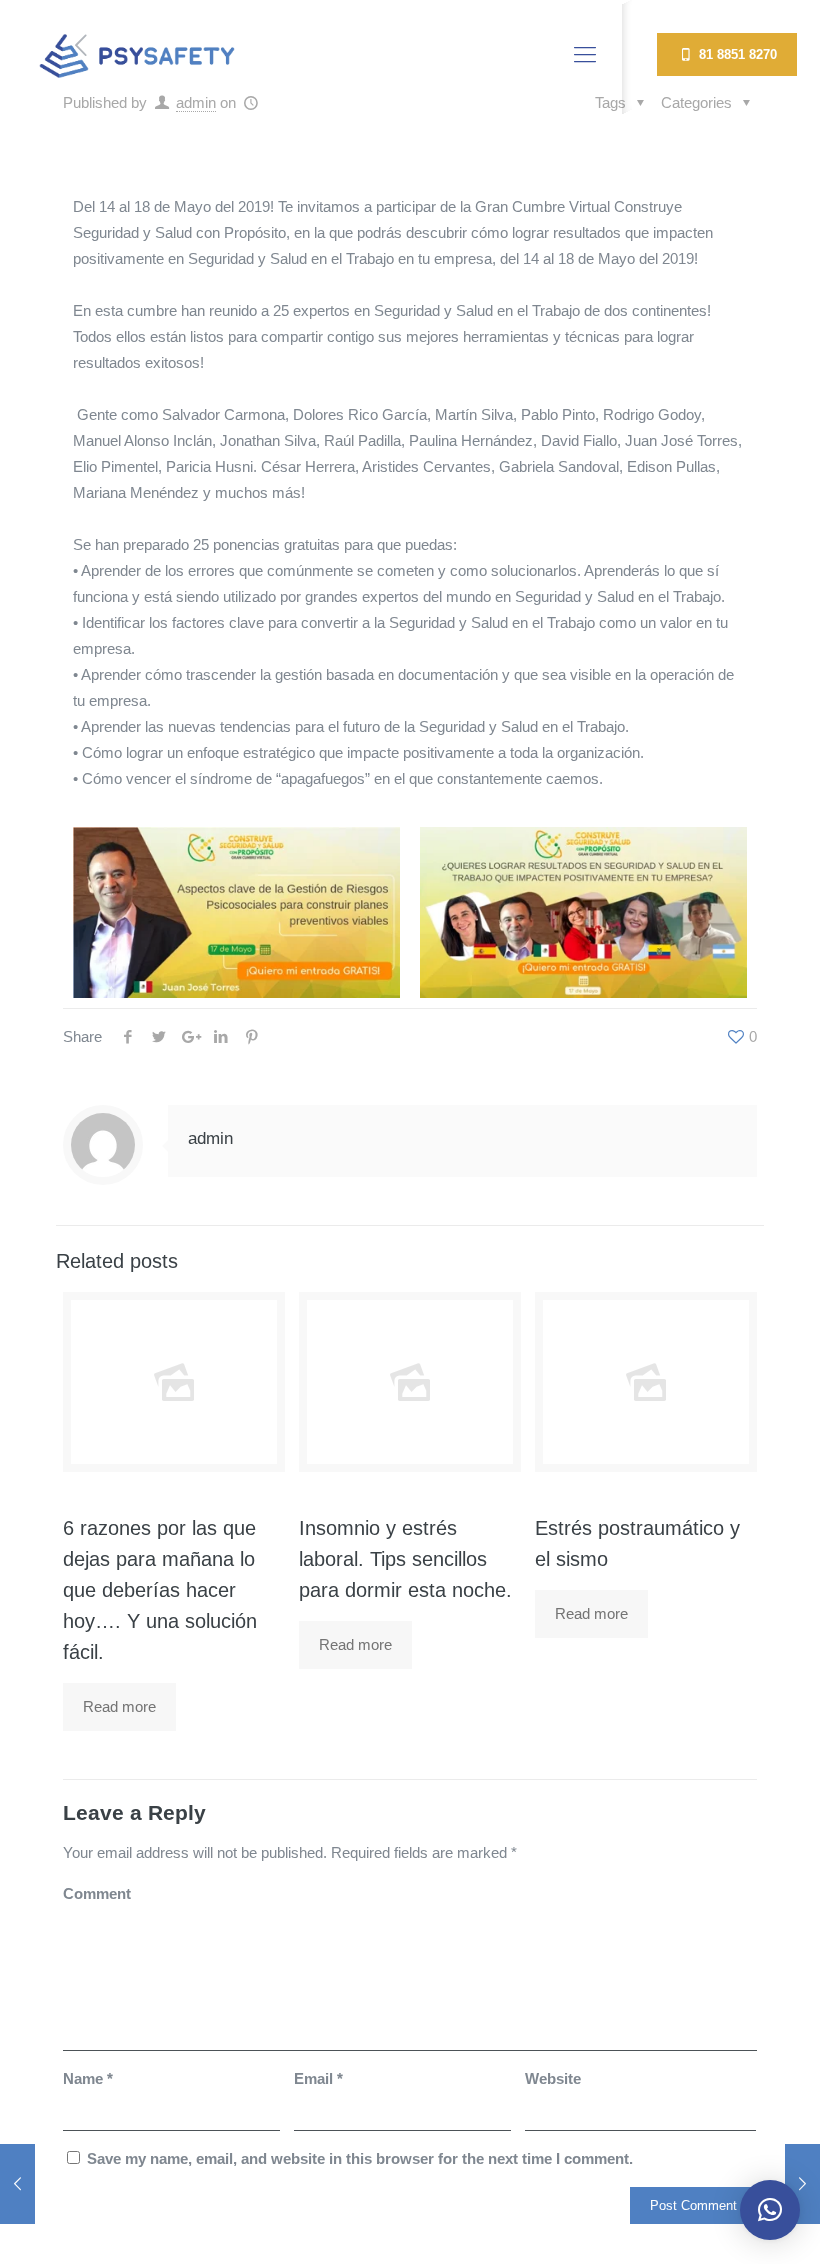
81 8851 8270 (736, 54)
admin (210, 1138)
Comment (97, 1893)
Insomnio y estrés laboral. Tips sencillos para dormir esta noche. (405, 1559)
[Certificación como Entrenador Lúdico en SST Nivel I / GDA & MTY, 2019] (17, 2184)
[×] (770, 2210)
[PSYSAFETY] (136, 55)
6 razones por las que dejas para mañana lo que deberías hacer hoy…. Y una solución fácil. (160, 1590)
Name (88, 2078)
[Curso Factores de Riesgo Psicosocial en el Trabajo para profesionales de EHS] (802, 2184)
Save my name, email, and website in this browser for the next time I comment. (360, 2158)
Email (318, 2078)
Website (553, 2078)
